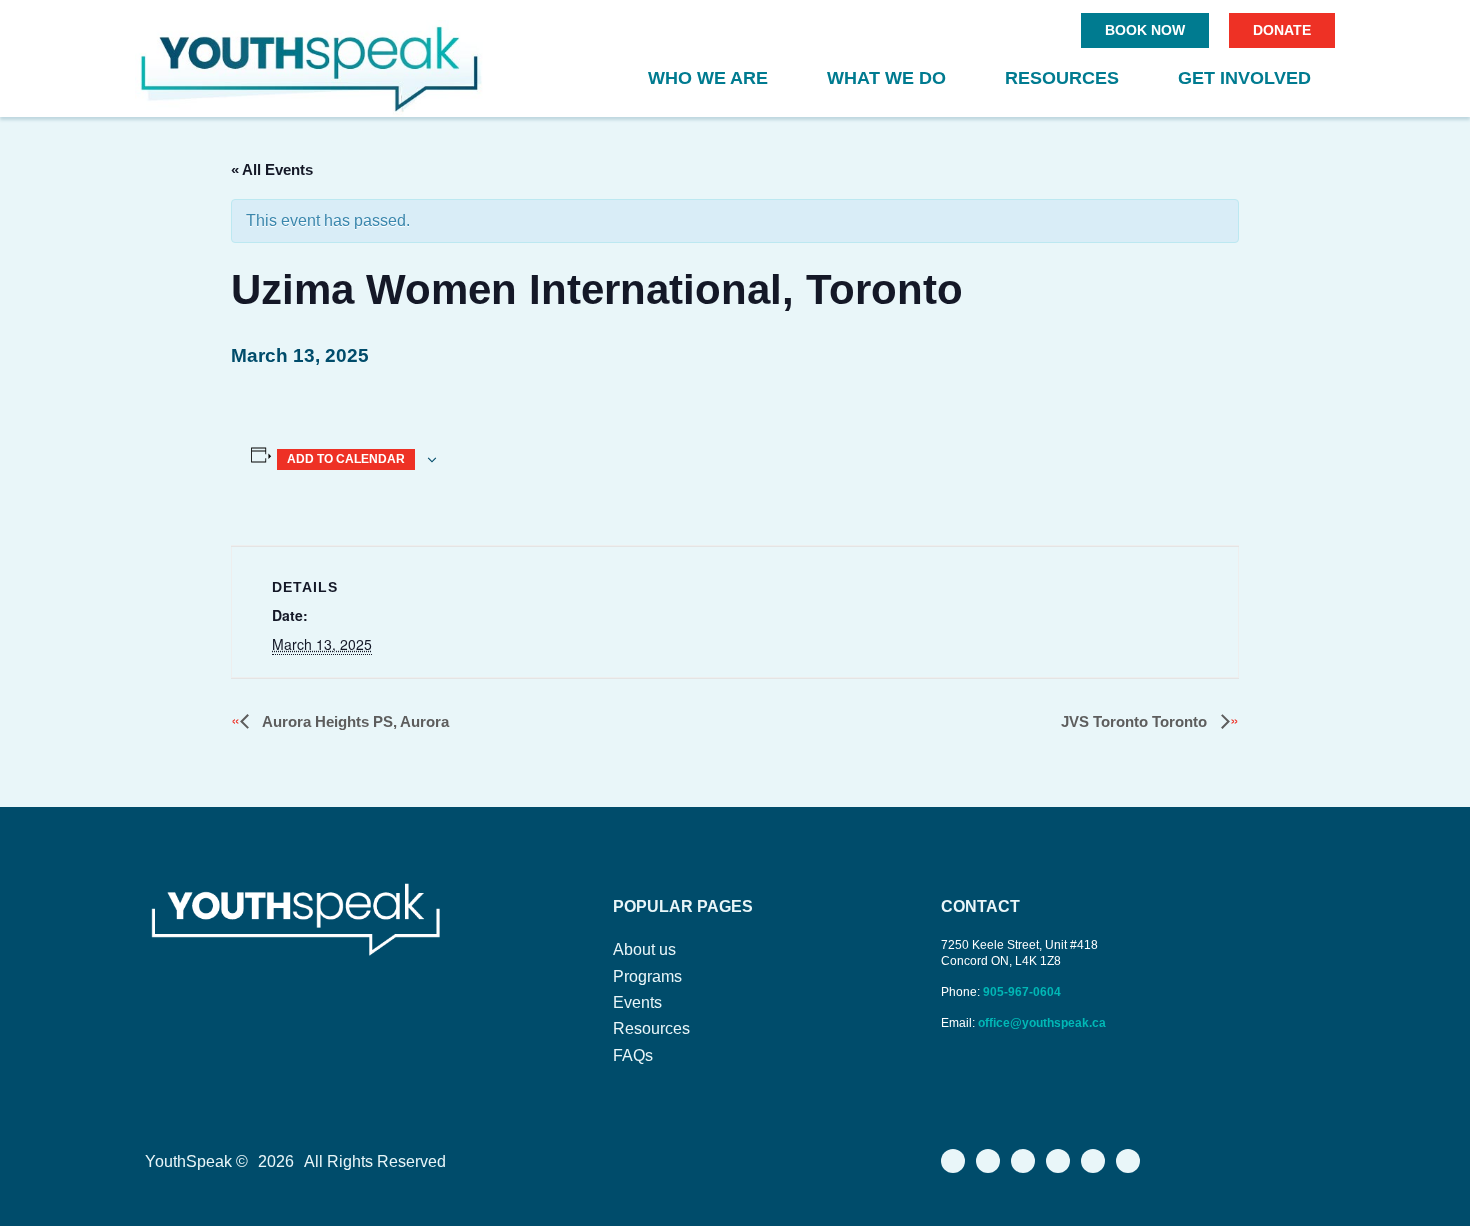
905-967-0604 (1023, 992)
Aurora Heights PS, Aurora (354, 721)
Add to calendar (346, 459)
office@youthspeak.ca (1042, 1023)
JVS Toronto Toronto (1136, 721)
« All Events (272, 169)
